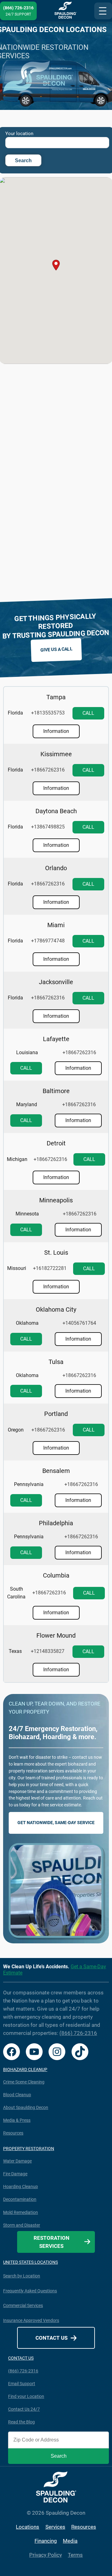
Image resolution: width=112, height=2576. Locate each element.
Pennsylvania (29, 1484)
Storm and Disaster (22, 2225)
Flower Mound (56, 1635)
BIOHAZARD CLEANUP (25, 2069)
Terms (75, 2555)
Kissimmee (56, 754)
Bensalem (56, 1471)
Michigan (17, 1159)
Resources (13, 2133)
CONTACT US (21, 2358)
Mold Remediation (21, 2212)
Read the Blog (21, 2422)
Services (55, 2527)
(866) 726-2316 (78, 2033)
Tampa (56, 697)
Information (56, 731)
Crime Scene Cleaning (24, 2082)
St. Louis (56, 1253)
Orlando (56, 868)
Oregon (16, 1430)
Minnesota (27, 1214)
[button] (56, 265)
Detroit (56, 1143)
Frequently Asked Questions (30, 2291)
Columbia (56, 1575)
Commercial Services (23, 2305)
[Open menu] (103, 11)
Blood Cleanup (17, 2095)
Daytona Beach (56, 811)
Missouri (17, 1268)
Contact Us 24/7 (24, 2409)
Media (70, 2541)
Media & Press (17, 2120)
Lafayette (56, 1039)
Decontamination (20, 2199)
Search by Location (22, 2276)
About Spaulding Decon (26, 2107)
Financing (46, 2541)
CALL (88, 713)
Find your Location (26, 2396)
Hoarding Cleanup (21, 2187)
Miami (56, 925)
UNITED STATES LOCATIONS (30, 2262)
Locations (28, 2527)
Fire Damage (15, 2174)
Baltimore (56, 1091)
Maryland (27, 1104)
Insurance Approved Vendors (31, 2320)
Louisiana (27, 1052)
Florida (15, 713)
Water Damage (17, 2161)
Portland (56, 1414)
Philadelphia (56, 1523)
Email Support (22, 2384)
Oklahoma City (56, 1309)
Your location (19, 134)
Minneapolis (56, 1200)
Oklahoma (27, 1323)
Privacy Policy (46, 2555)
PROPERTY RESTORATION (29, 2149)
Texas (15, 1651)
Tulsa (56, 1362)
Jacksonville (56, 982)
